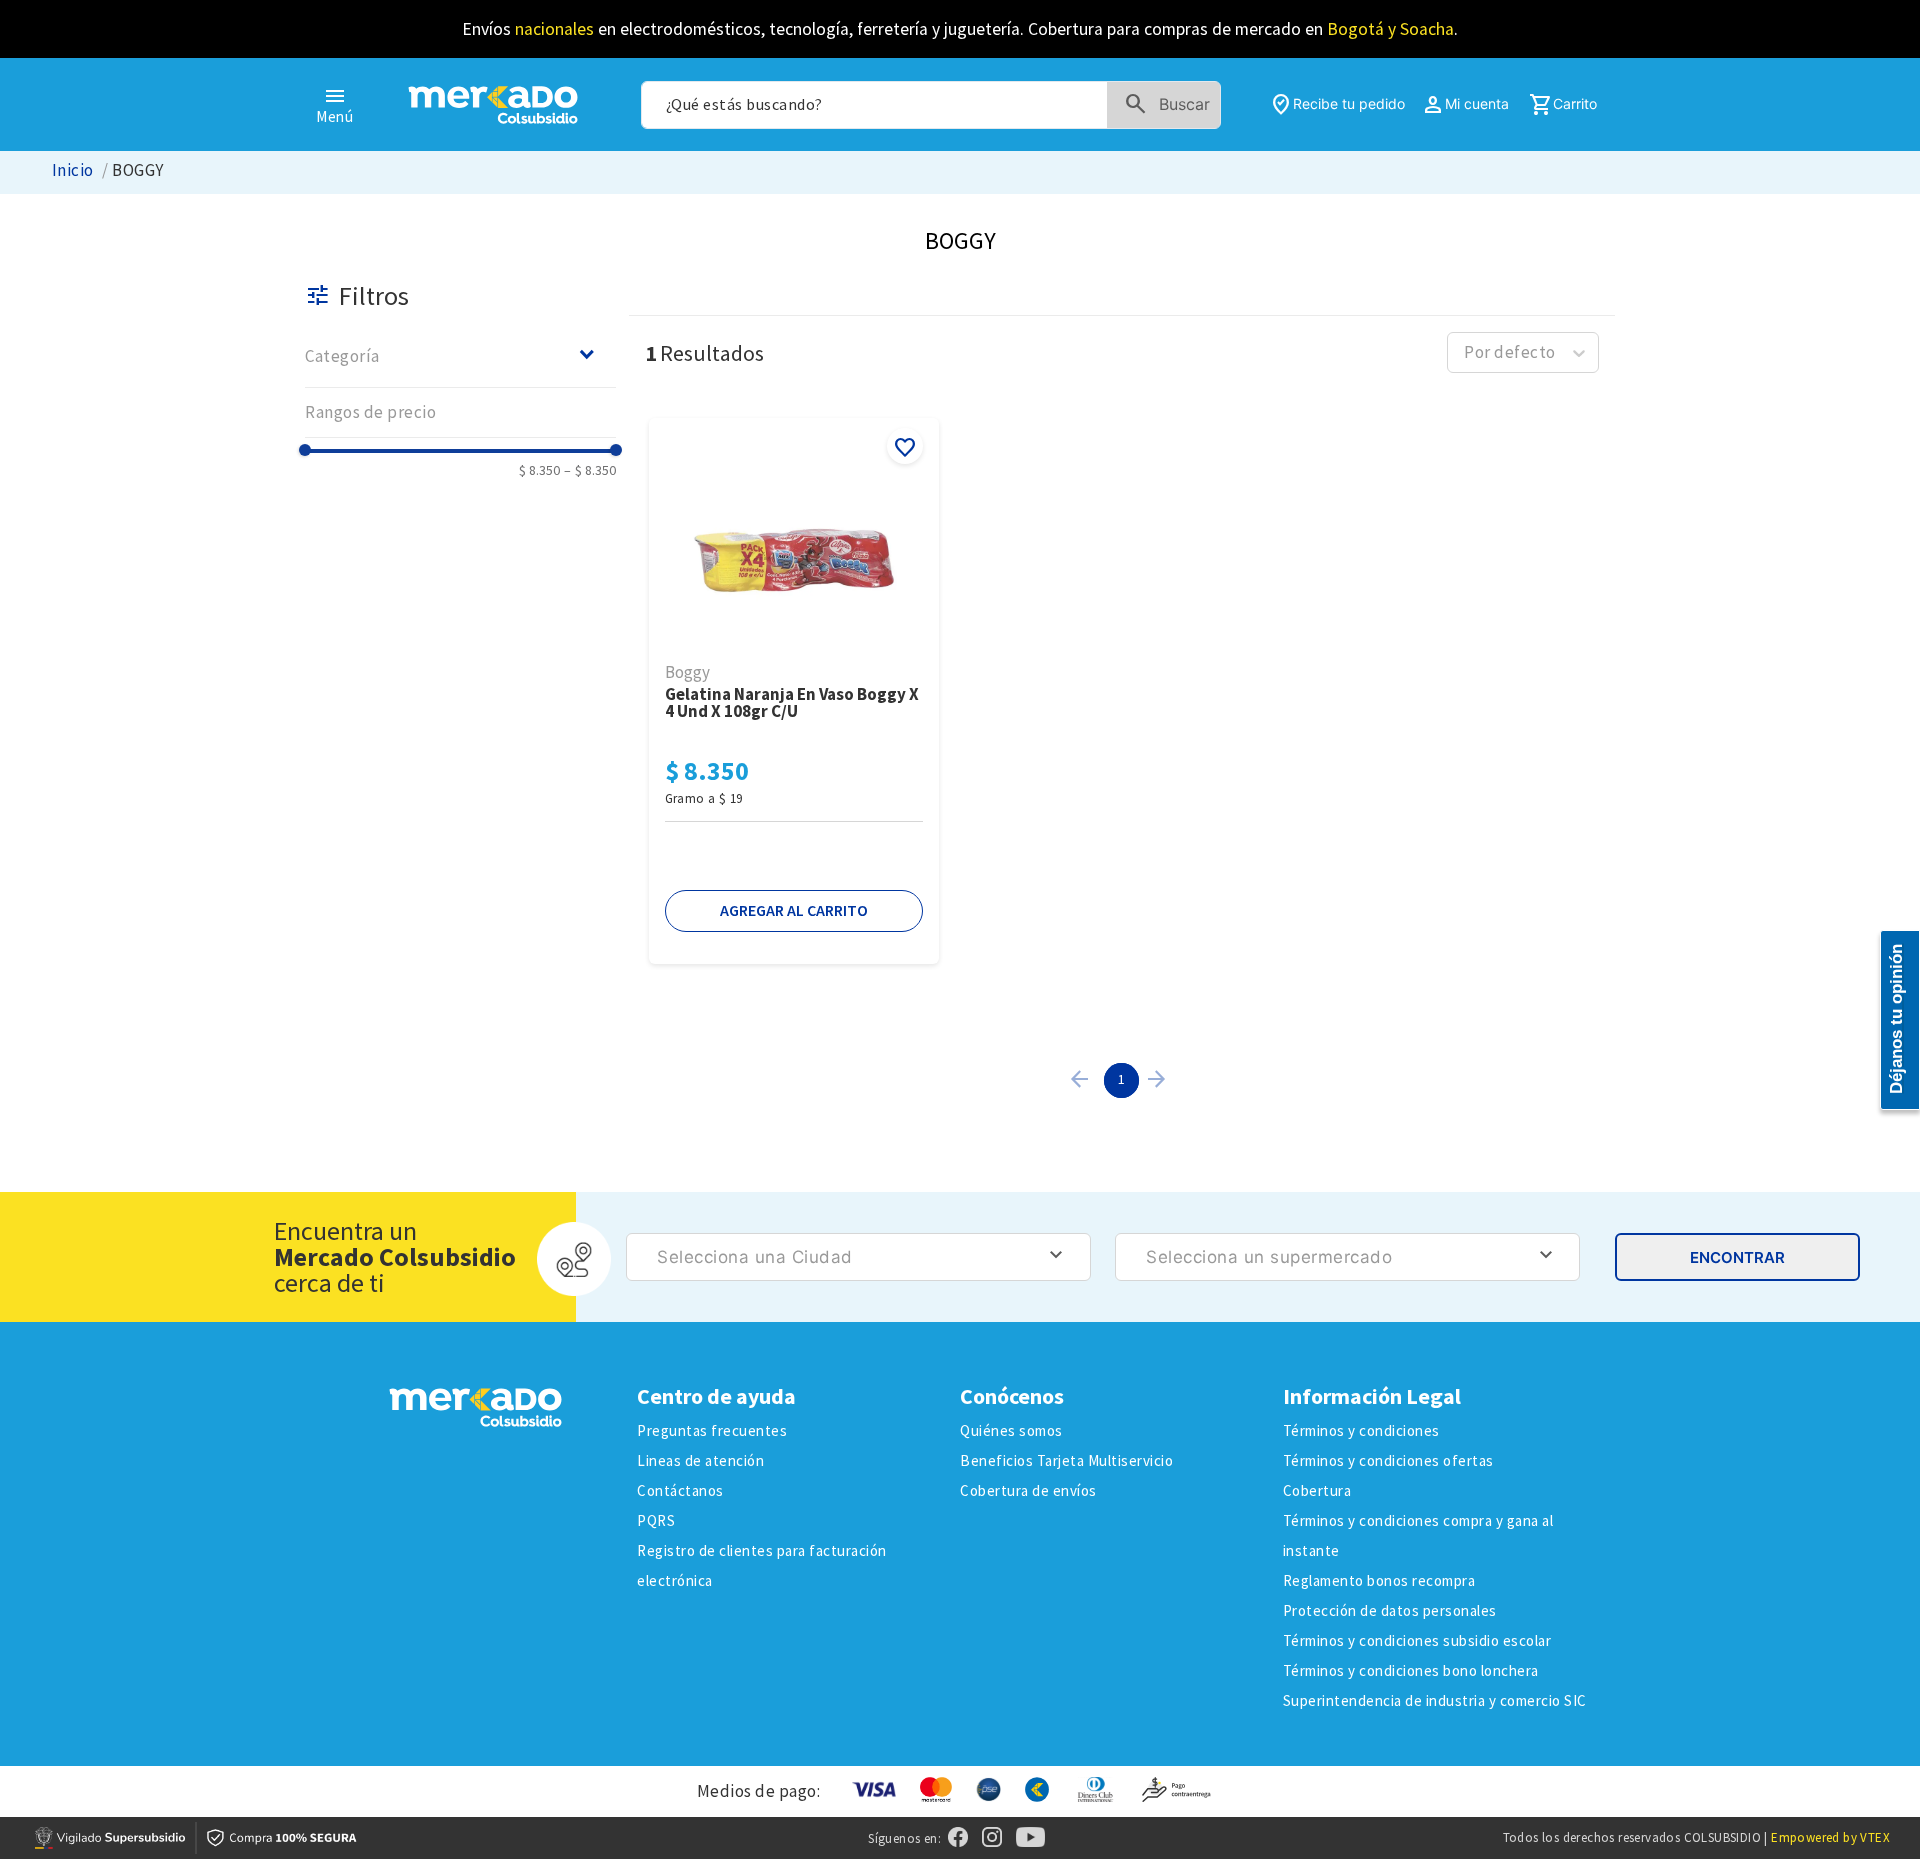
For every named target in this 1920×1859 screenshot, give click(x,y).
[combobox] (931, 105)
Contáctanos (680, 1490)
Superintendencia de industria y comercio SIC (1435, 1700)
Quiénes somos (1011, 1430)
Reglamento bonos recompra (1379, 1580)
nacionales (554, 29)
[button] (460, 355)
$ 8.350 (539, 470)
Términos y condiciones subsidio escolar (1417, 1640)
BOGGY (137, 170)
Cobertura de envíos (1028, 1490)
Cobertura (1317, 1490)
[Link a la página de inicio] (73, 170)
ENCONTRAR (1737, 1257)
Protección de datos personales (1390, 1610)
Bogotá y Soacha (1390, 29)
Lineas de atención (700, 1460)
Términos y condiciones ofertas (1388, 1460)
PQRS (656, 1520)
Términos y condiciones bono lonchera (1411, 1670)
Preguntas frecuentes (712, 1430)
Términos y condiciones (1361, 1430)
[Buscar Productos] (1171, 105)
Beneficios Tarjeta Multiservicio (1066, 1460)
